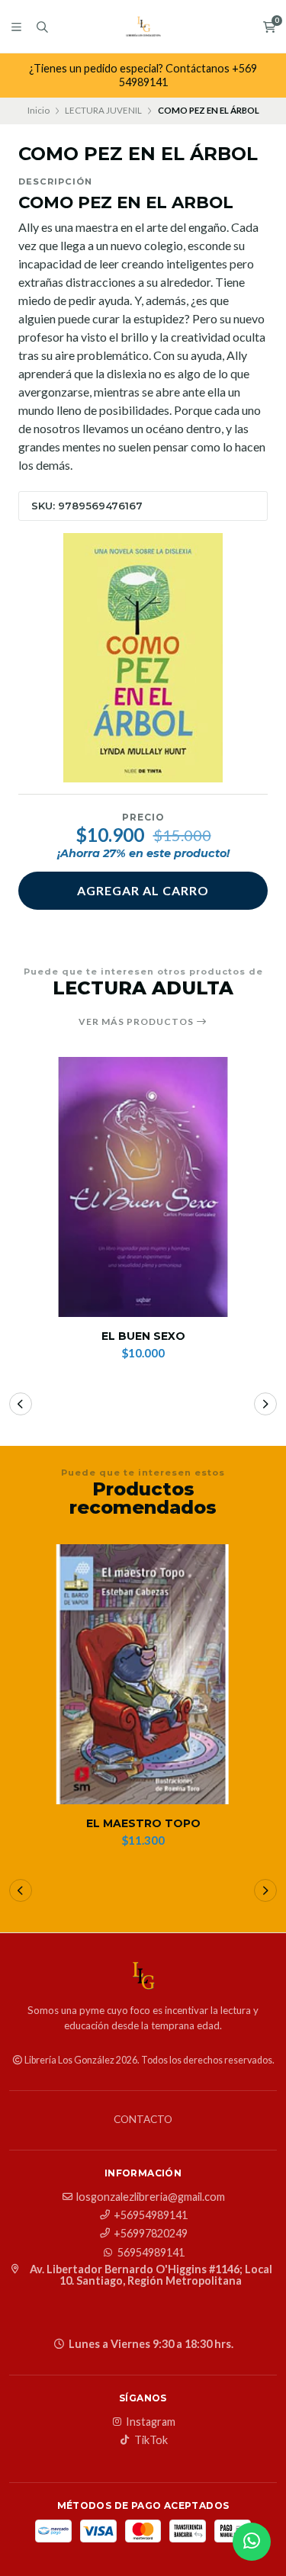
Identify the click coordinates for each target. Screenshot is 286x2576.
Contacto (143, 2120)
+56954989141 (151, 2215)
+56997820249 (151, 2234)
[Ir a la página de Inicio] (143, 27)
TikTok (151, 2440)
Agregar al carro (143, 890)
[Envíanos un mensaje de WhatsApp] (252, 2542)
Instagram (151, 2422)
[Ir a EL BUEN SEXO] (143, 1187)
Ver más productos (137, 1022)
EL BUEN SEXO (143, 1336)
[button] (21, 1404)
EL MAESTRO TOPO (143, 1824)
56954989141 (151, 2253)
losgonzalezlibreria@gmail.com (151, 2197)
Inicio (39, 110)
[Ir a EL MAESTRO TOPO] (143, 1674)
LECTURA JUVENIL (103, 110)
